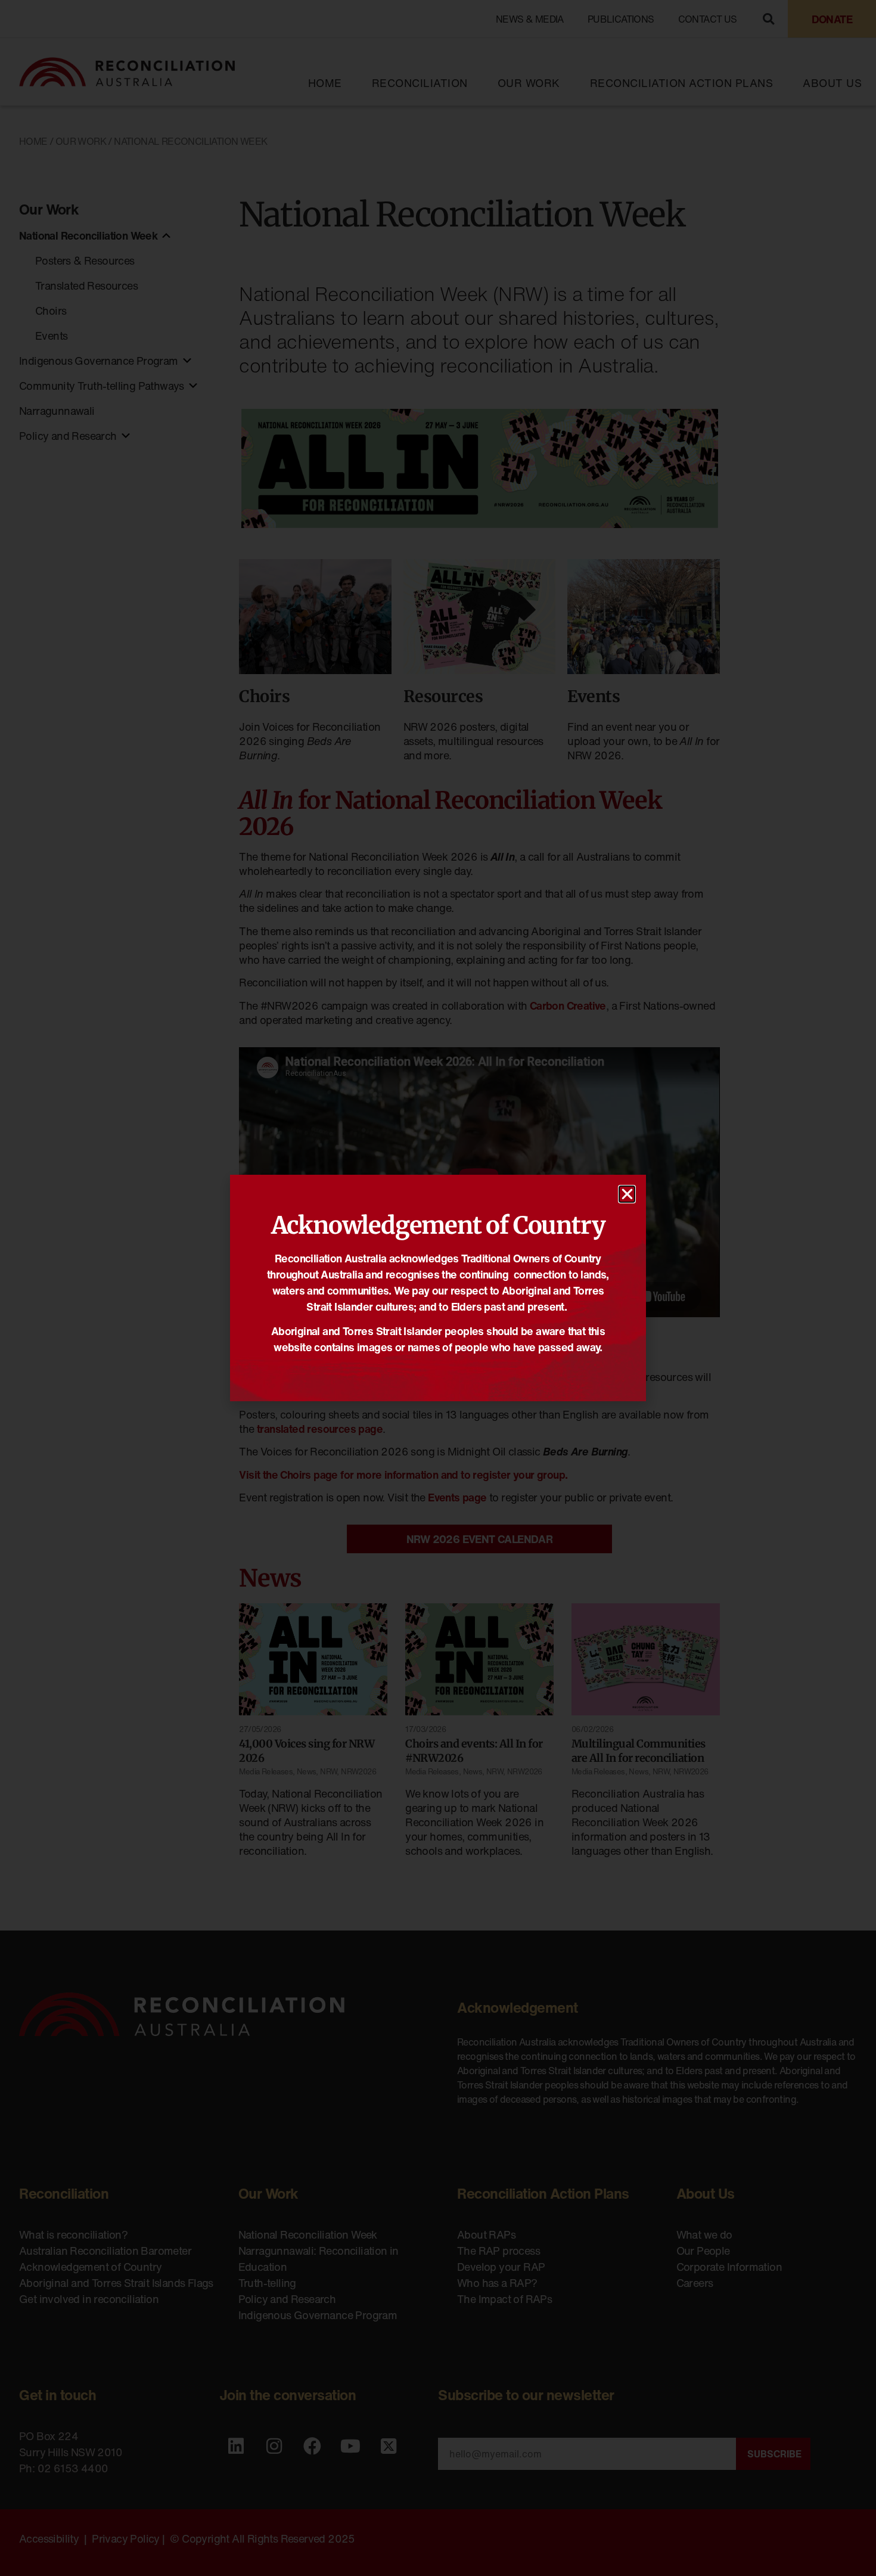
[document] (438, 1288)
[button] (627, 1194)
